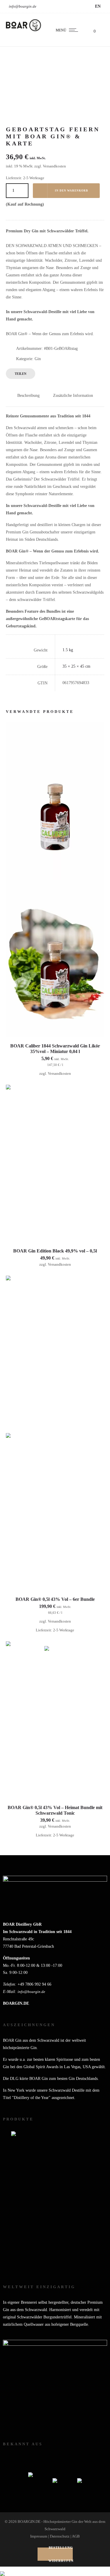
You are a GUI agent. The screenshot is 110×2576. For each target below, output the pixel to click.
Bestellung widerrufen (61, 2554)
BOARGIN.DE (16, 2003)
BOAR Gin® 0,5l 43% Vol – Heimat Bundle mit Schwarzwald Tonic (55, 1810)
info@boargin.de (23, 6)
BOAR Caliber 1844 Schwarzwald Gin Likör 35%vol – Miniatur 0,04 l (55, 1049)
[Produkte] (55, 2200)
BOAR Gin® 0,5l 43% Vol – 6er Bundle (55, 1599)
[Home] (23, 30)
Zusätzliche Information (73, 396)
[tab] (28, 395)
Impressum (39, 2536)
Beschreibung (28, 396)
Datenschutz (60, 2536)
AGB (76, 2536)
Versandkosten (54, 166)
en (98, 6)
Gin (38, 359)
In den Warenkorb (71, 191)
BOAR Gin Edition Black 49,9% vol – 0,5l (55, 1251)
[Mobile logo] (2, 2570)
